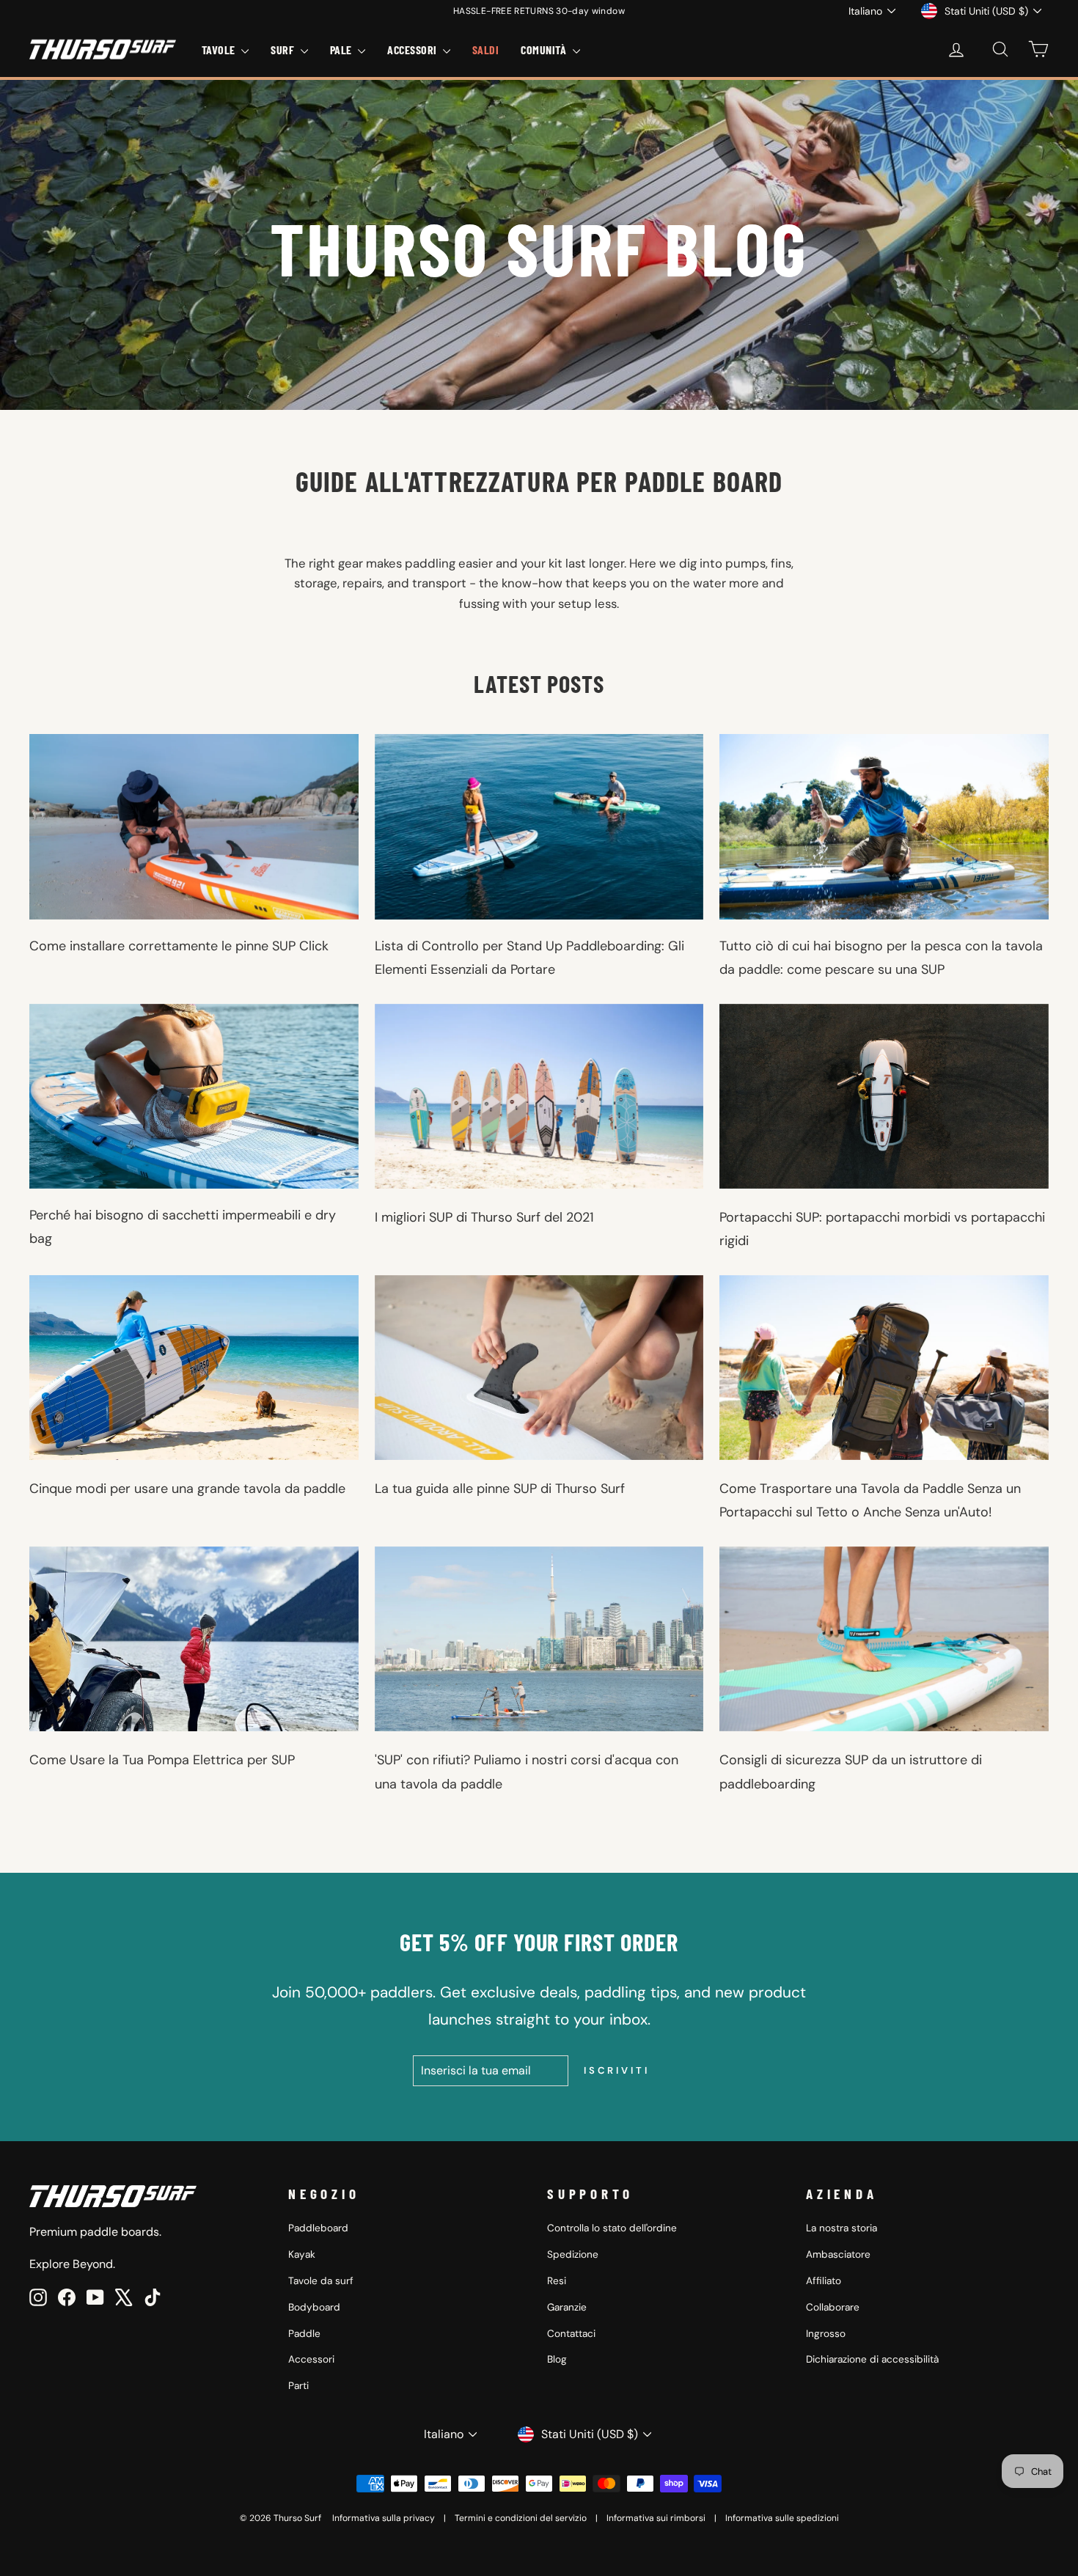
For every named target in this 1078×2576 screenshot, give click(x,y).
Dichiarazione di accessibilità (872, 2359)
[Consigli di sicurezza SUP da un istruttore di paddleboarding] (884, 1639)
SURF (283, 49)
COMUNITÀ (544, 49)
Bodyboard (314, 2307)
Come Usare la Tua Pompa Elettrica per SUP (162, 1760)
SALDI (485, 49)
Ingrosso (826, 2334)
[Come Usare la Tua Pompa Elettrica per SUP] (194, 1639)
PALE (342, 49)
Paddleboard (318, 2228)
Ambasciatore (838, 2254)
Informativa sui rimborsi (656, 2518)
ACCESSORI (413, 49)
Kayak (302, 2254)
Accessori (311, 2359)
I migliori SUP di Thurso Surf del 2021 (484, 1217)
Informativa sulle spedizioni (782, 2518)
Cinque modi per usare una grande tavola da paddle (187, 1489)
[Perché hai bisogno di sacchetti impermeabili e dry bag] (194, 1096)
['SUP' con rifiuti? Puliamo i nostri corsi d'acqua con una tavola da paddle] (539, 1639)
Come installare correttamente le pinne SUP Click (179, 946)
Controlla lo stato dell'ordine (612, 2228)
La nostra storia (841, 2228)
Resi (557, 2281)
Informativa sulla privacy (384, 2518)
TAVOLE (220, 49)
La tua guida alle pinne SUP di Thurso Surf (500, 1489)
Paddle (304, 2334)
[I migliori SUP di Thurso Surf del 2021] (539, 1096)
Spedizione (573, 2254)
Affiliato (824, 2281)
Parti (298, 2386)
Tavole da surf (321, 2281)
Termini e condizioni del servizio (521, 2518)
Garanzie (567, 2307)
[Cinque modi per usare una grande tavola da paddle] (194, 1368)
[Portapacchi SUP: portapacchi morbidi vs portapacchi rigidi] (884, 1096)
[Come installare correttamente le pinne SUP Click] (194, 826)
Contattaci (571, 2334)
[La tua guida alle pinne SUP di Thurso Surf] (539, 1368)
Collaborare (833, 2307)
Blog (557, 2359)
